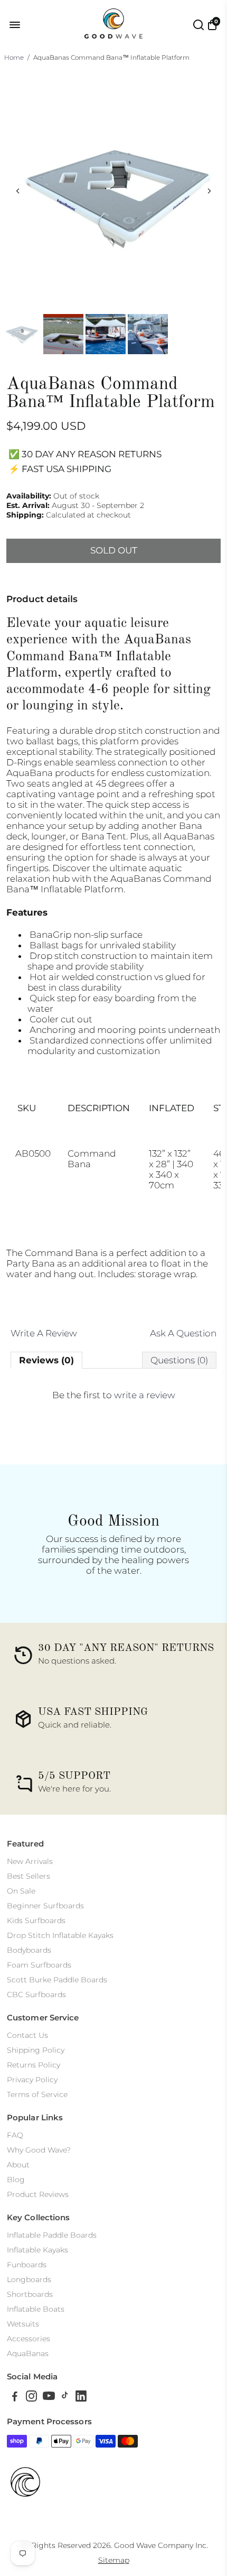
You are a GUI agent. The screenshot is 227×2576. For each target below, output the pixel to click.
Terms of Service (37, 2094)
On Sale (21, 1891)
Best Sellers (29, 1876)
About (18, 2165)
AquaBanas (28, 2353)
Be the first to (114, 1395)
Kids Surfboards (36, 1921)
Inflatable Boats (36, 2309)
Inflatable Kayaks (37, 2250)
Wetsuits (23, 2324)
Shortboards (30, 2294)
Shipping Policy (36, 2050)
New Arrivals (30, 1861)
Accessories (29, 2339)
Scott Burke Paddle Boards (57, 1980)
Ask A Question (183, 1333)
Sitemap (114, 2560)
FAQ (15, 2135)
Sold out (114, 550)
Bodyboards (29, 1950)
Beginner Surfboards (45, 1906)
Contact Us (27, 2035)
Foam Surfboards (39, 1965)
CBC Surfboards (36, 1995)
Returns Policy (34, 2065)
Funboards (27, 2265)
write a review (145, 1395)
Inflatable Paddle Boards (52, 2235)
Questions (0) (179, 1360)
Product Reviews (38, 2194)
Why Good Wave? (39, 2150)
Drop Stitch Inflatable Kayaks (60, 1935)
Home (14, 57)
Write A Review (44, 1333)
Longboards (29, 2279)
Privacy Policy (32, 2080)
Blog (16, 2180)
